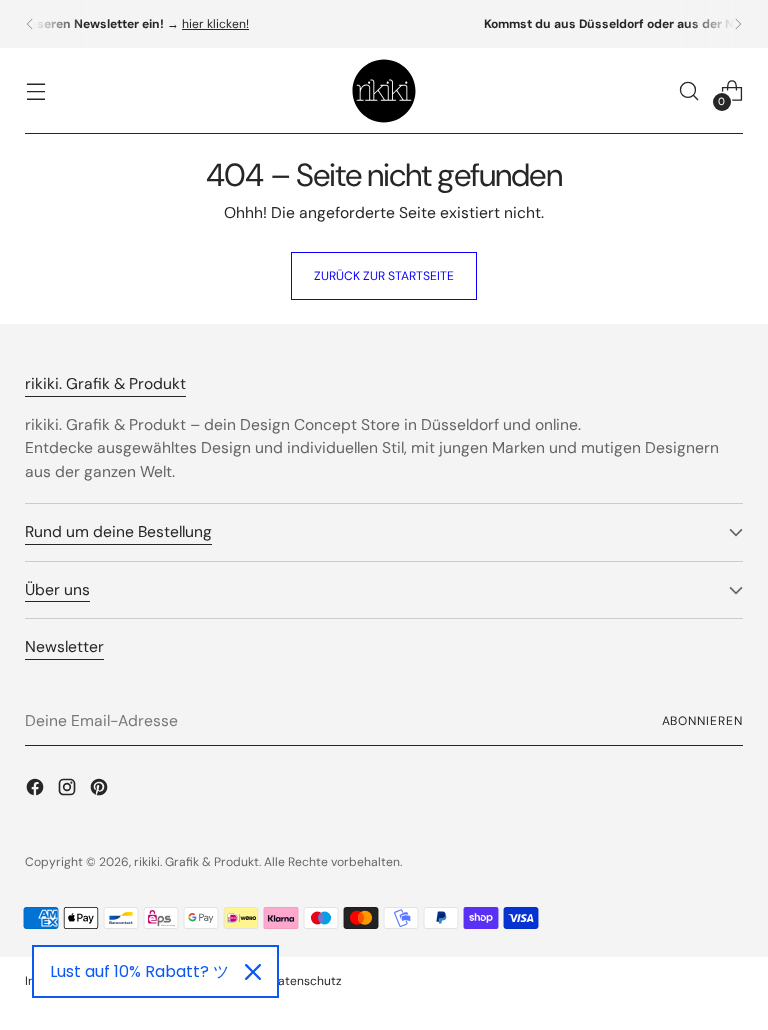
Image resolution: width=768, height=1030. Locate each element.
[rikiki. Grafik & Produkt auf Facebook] (37, 790)
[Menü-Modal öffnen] (35, 91)
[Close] (253, 972)
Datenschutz (306, 981)
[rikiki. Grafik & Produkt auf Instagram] (69, 790)
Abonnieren (702, 721)
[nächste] (738, 24)
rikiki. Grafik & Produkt (196, 862)
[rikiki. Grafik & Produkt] (384, 91)
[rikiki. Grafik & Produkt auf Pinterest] (101, 790)
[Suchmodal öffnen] (689, 91)
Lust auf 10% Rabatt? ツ (139, 971)
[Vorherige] (30, 24)
